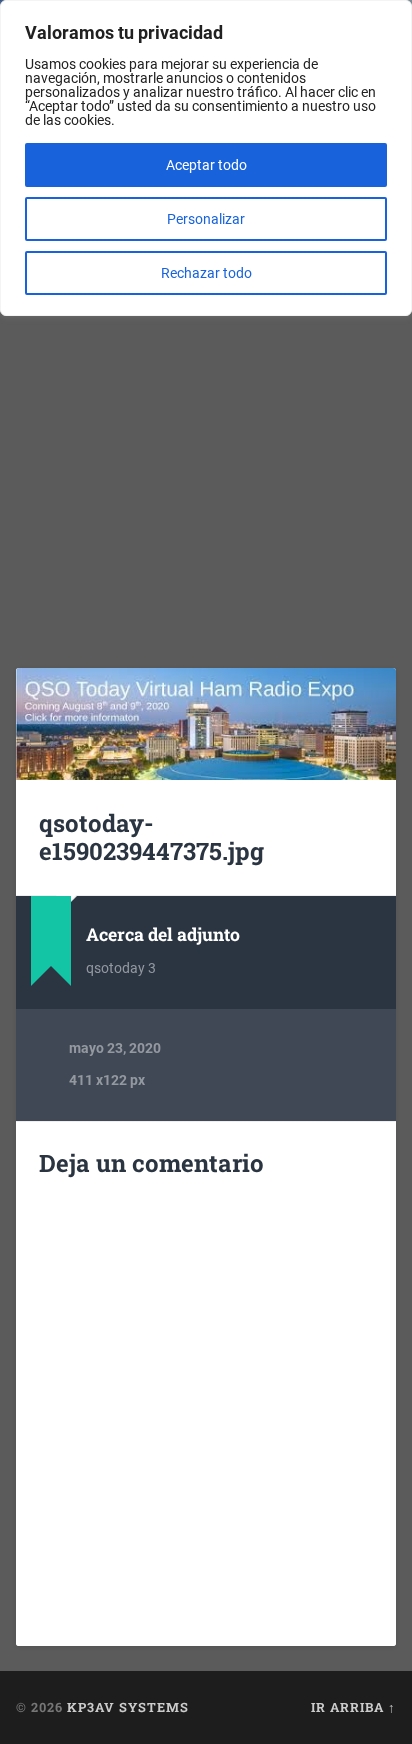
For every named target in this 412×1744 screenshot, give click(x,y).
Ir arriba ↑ (353, 1707)
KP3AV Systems (128, 1707)
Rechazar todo (206, 273)
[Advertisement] (206, 427)
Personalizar (206, 219)
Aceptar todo (206, 165)
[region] (206, 158)
